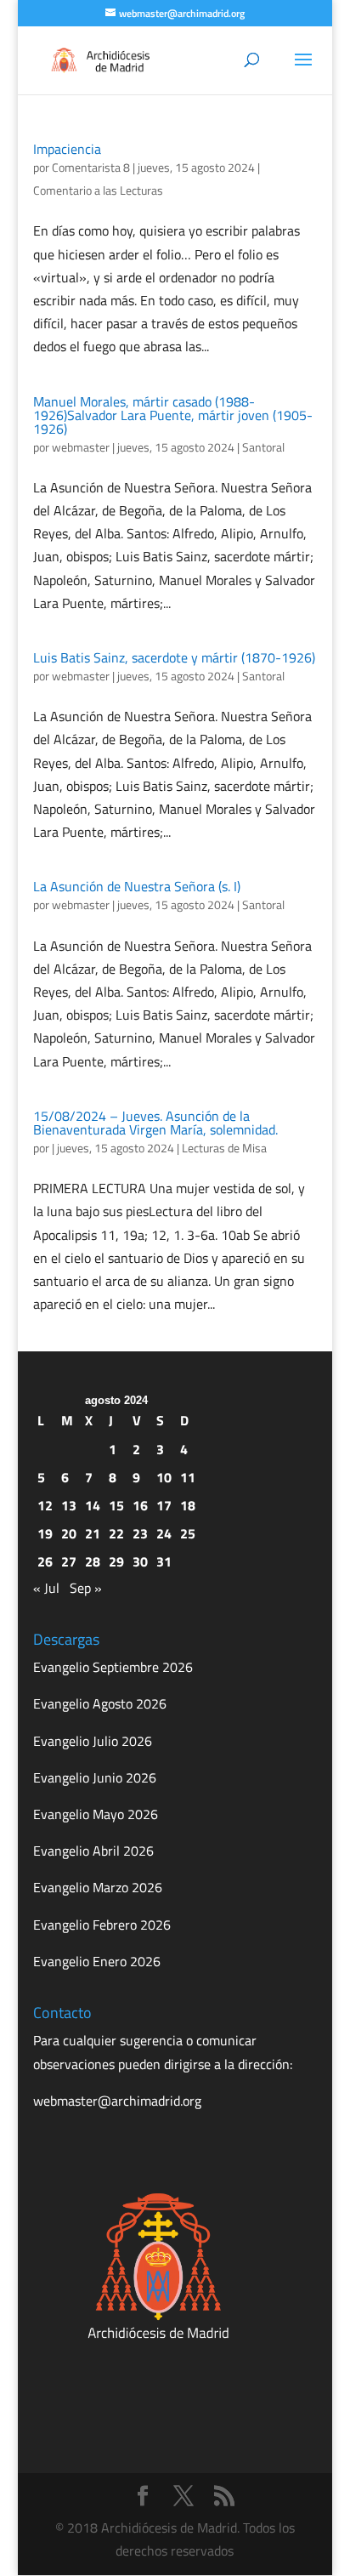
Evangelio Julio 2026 (93, 1741)
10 (164, 1477)
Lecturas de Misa (224, 1148)
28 (93, 1561)
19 (45, 1533)
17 (164, 1505)
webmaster (81, 447)
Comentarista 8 (91, 167)
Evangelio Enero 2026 (97, 1961)
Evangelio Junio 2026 (95, 1777)
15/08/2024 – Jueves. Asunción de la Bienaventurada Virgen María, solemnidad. (155, 1123)
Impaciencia (67, 149)
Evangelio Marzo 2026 (98, 1887)
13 (69, 1505)
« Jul (46, 1588)
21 (93, 1533)
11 (188, 1477)
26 (45, 1561)
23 (140, 1533)
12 (45, 1505)
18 (188, 1505)
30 (140, 1561)
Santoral (263, 447)
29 (116, 1561)
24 (164, 1533)
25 (188, 1533)
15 (116, 1505)
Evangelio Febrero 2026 (102, 1925)
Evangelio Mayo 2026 (96, 1814)
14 (93, 1505)
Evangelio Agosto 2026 (100, 1703)
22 (116, 1533)
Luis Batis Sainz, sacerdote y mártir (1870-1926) (174, 657)
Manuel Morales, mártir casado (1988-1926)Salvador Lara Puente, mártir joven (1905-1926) (173, 415)
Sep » (86, 1588)
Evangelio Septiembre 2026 (113, 1667)
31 (164, 1561)
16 (140, 1505)
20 (69, 1533)
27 (69, 1561)
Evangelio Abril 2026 (93, 1851)
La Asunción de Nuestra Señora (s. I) (137, 886)
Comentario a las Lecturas (98, 190)
